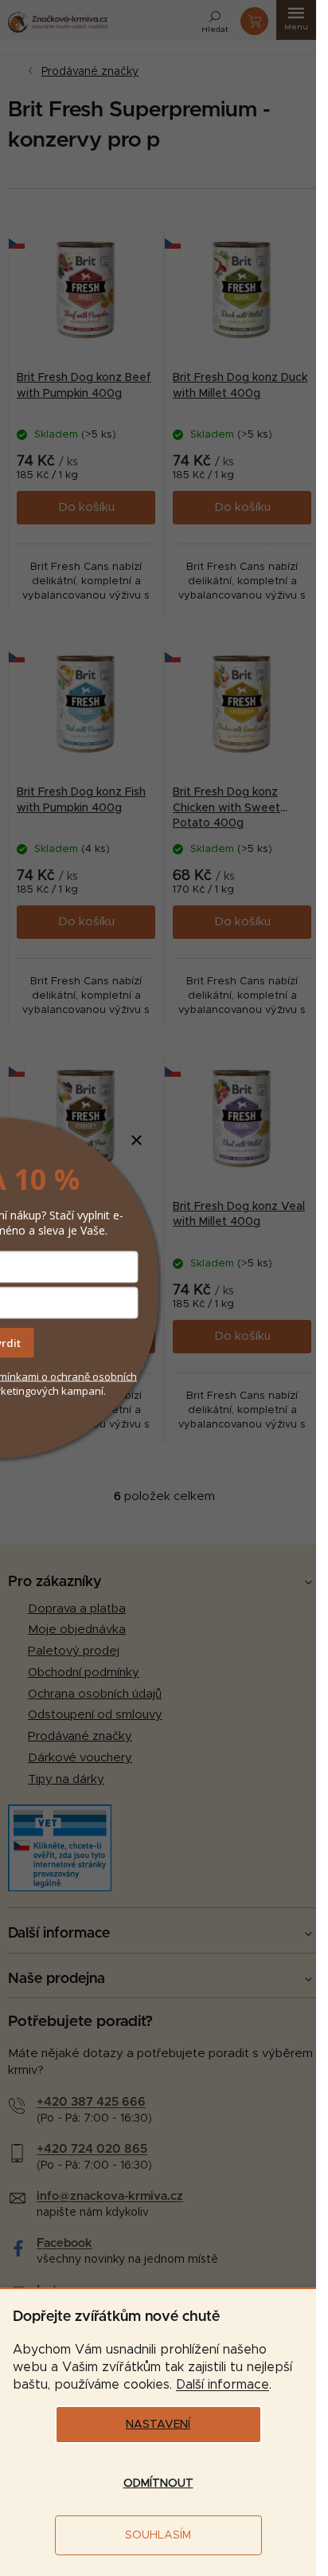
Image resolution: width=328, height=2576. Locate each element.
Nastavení (158, 2425)
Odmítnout (158, 2484)
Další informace (223, 2385)
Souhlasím (158, 2535)
